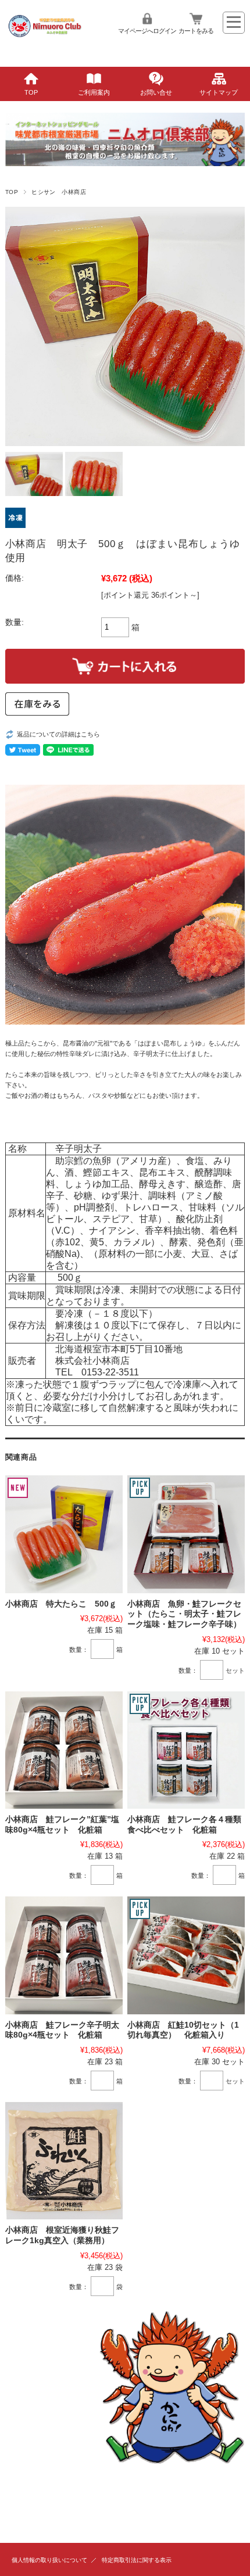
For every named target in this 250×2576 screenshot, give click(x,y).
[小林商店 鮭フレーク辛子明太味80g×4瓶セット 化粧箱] (64, 1955)
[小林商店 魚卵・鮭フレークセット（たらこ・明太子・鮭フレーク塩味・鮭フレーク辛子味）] (186, 1534)
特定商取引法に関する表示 (137, 2560)
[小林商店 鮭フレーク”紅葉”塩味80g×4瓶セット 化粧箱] (64, 1750)
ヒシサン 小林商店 (59, 192)
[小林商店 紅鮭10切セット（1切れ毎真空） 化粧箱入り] (186, 1955)
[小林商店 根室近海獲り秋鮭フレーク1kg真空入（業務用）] (64, 2161)
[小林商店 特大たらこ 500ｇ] (64, 1534)
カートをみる (196, 31)
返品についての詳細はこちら (58, 734)
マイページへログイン (147, 31)
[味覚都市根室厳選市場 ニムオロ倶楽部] (45, 46)
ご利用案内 (94, 92)
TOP (31, 92)
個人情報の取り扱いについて (49, 2560)
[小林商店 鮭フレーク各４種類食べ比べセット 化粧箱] (186, 1750)
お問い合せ (156, 92)
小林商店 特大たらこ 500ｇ (61, 1604)
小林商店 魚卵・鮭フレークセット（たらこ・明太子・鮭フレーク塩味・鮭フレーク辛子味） (184, 1614)
